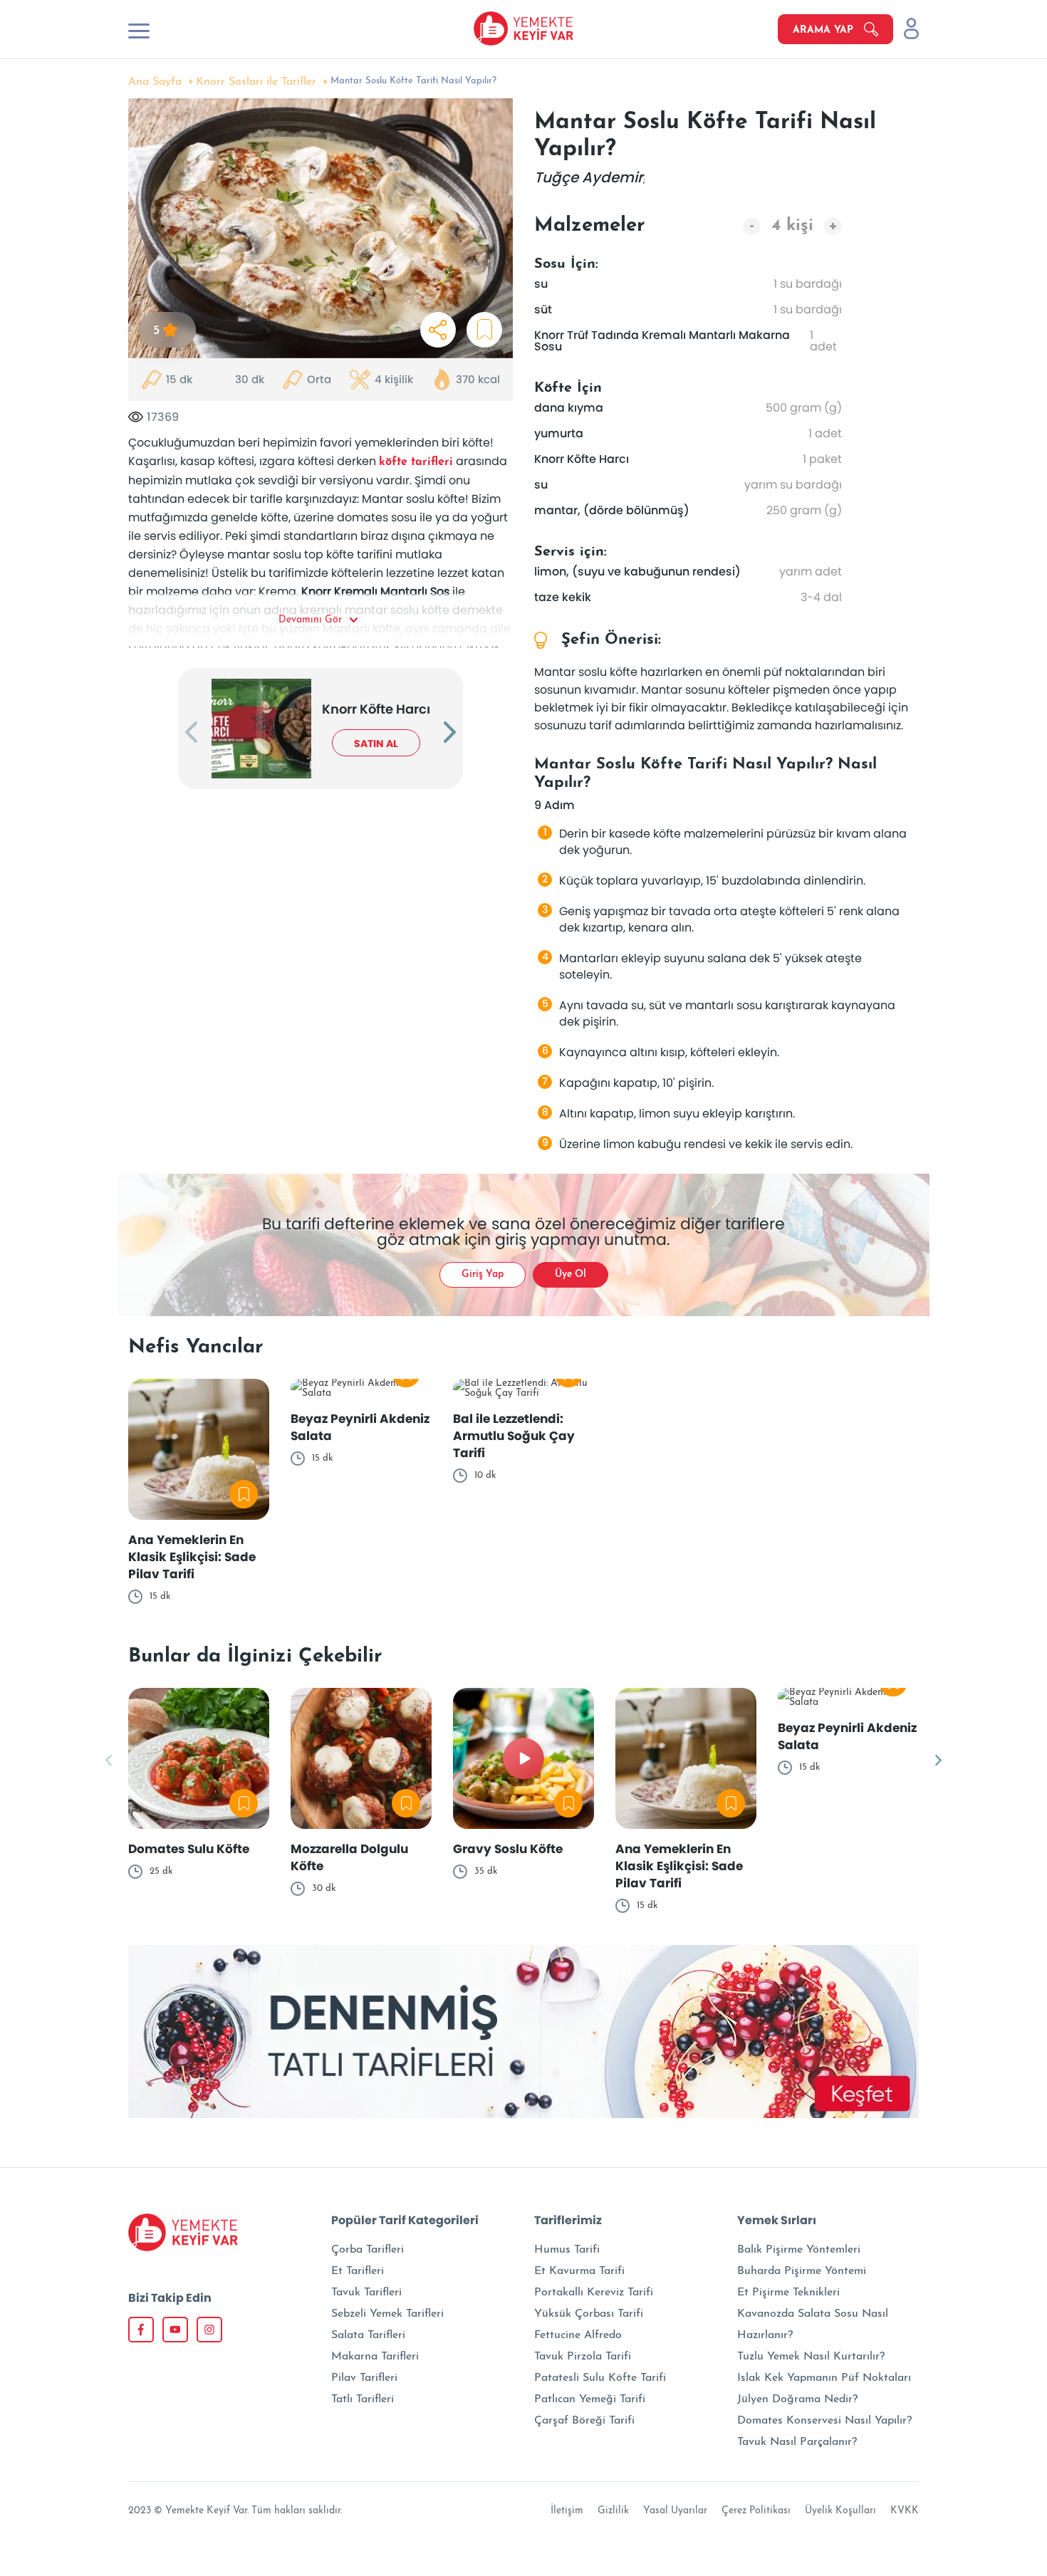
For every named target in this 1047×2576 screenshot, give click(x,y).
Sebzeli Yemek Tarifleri (387, 2314)
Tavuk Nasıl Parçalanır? (797, 2442)
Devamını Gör (310, 620)
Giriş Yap (483, 1274)
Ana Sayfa (155, 82)
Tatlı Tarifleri (363, 2399)
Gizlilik (613, 2511)
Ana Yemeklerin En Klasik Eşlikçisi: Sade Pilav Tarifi (192, 1557)
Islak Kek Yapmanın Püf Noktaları (824, 2378)
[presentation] (191, 734)
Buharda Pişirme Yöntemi (802, 2271)
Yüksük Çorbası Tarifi (589, 2314)
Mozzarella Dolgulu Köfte (349, 1857)
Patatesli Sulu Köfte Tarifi (600, 2378)
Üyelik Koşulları (840, 2511)
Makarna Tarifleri (375, 2357)
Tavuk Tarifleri (366, 2293)
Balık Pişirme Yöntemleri (799, 2250)
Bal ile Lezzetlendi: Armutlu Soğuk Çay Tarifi (514, 1436)
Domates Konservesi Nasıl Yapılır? (824, 2421)
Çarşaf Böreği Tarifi (584, 2421)
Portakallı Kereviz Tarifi (594, 2293)
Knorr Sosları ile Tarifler (256, 82)
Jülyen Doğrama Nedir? (797, 2399)
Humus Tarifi (567, 2250)
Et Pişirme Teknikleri (788, 2293)
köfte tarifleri (416, 462)
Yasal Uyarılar (675, 2511)
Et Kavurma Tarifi (579, 2271)
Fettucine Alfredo (578, 2335)
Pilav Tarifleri (364, 2378)
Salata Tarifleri (368, 2335)
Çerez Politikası (756, 2511)
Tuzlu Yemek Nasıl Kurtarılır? (811, 2357)
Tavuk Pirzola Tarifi (583, 2357)
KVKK (905, 2511)
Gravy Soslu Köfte (508, 1849)
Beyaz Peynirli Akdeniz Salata (360, 1427)
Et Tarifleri (358, 2271)
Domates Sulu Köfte (189, 1849)
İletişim (567, 2511)
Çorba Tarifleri (368, 2250)
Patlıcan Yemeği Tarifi (590, 2399)
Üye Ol (571, 1274)
